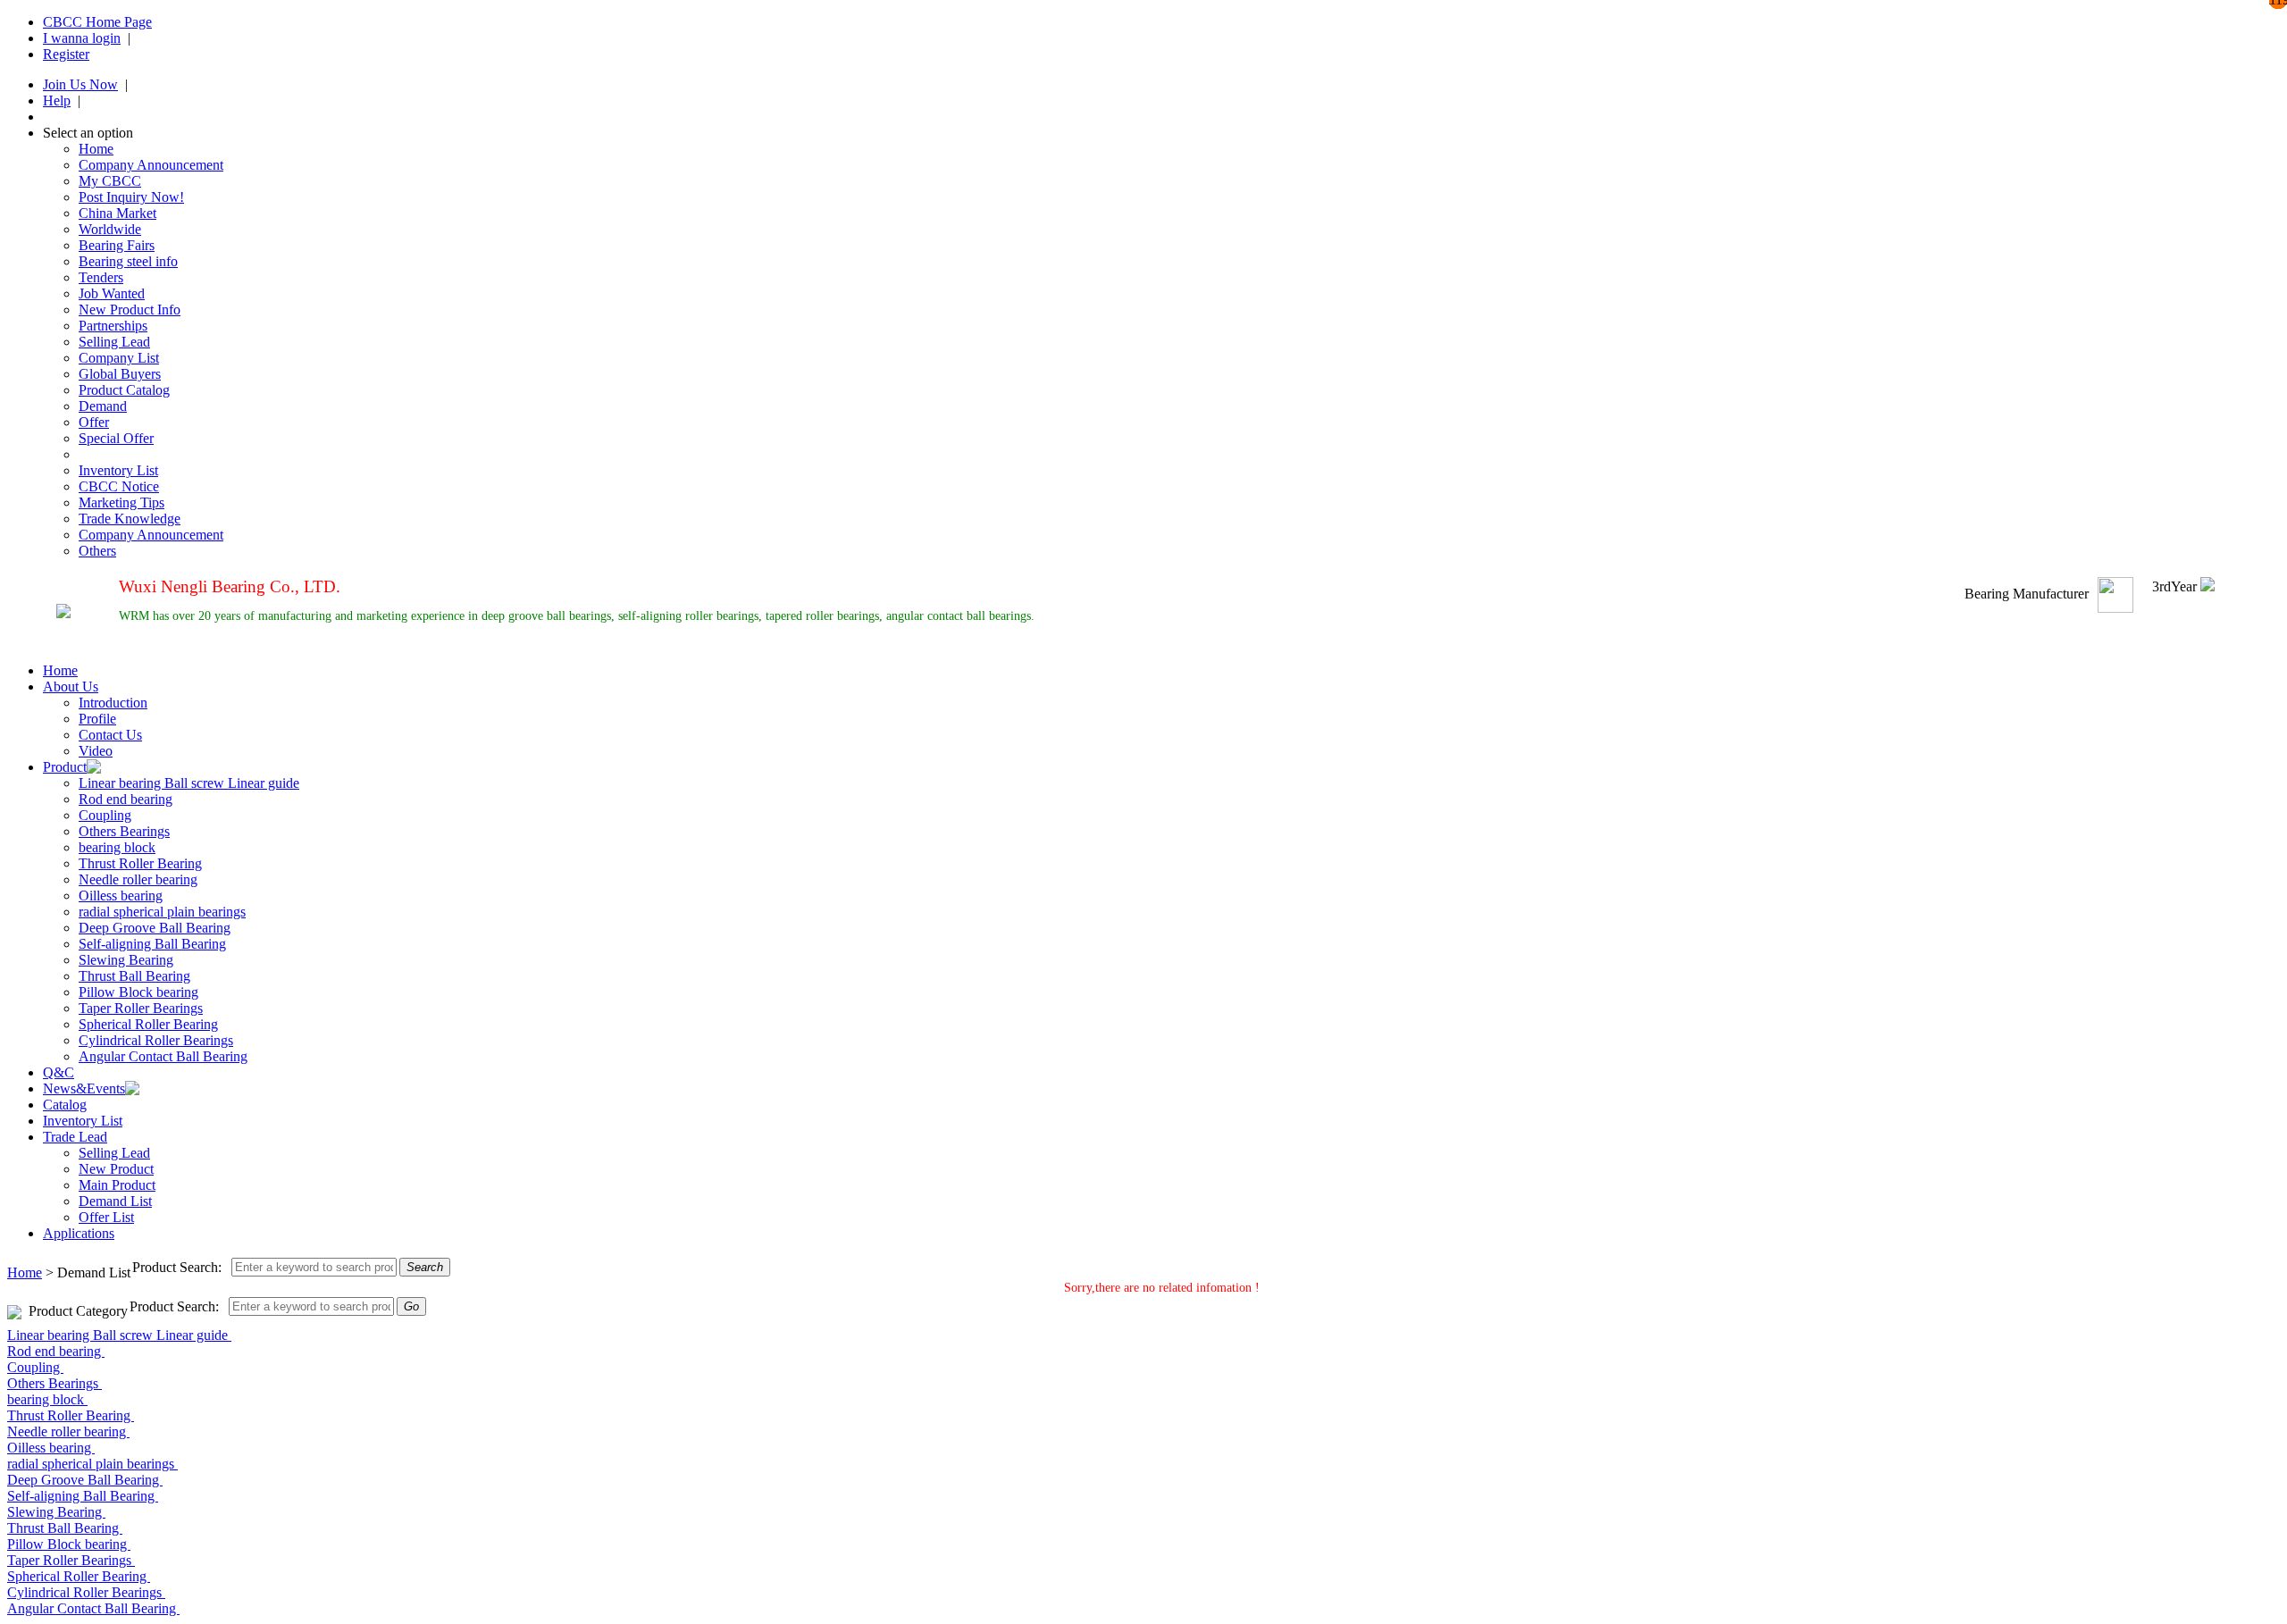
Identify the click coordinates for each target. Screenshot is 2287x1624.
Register (66, 54)
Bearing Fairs (117, 245)
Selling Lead (114, 342)
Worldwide (110, 229)
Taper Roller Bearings (141, 1008)
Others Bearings (124, 831)
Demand (103, 406)
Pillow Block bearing (138, 992)
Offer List (106, 1217)
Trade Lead (75, 1137)
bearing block (117, 847)
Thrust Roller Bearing (140, 863)
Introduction (113, 703)
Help (57, 100)
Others (97, 551)
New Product (116, 1169)
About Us (71, 686)
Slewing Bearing (126, 960)
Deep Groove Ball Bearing (155, 928)
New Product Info (130, 310)
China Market (117, 213)
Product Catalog (124, 390)
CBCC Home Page (97, 22)
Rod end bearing (126, 799)
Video (96, 751)
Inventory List (118, 470)
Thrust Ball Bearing (134, 976)
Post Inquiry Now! (131, 197)
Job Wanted (112, 293)
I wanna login (82, 38)
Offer (94, 422)
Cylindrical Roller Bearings (156, 1040)
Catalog (65, 1105)
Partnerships (113, 326)
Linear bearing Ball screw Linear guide (189, 783)
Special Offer (116, 438)
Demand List (115, 1201)
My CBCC (110, 181)
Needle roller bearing (138, 879)
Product (65, 767)
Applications (79, 1233)
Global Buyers (120, 374)
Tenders (101, 277)
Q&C (59, 1072)
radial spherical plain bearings (162, 912)
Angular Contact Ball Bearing (163, 1056)
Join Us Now (80, 84)
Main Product (117, 1185)
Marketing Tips (121, 502)
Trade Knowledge (130, 519)
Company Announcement (151, 165)
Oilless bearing (121, 896)
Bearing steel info (128, 261)
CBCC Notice (119, 486)
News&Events (84, 1088)
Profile (97, 719)
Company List (119, 358)
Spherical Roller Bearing (148, 1024)
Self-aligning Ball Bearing (152, 944)
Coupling (105, 815)
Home (96, 149)
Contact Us (110, 735)
